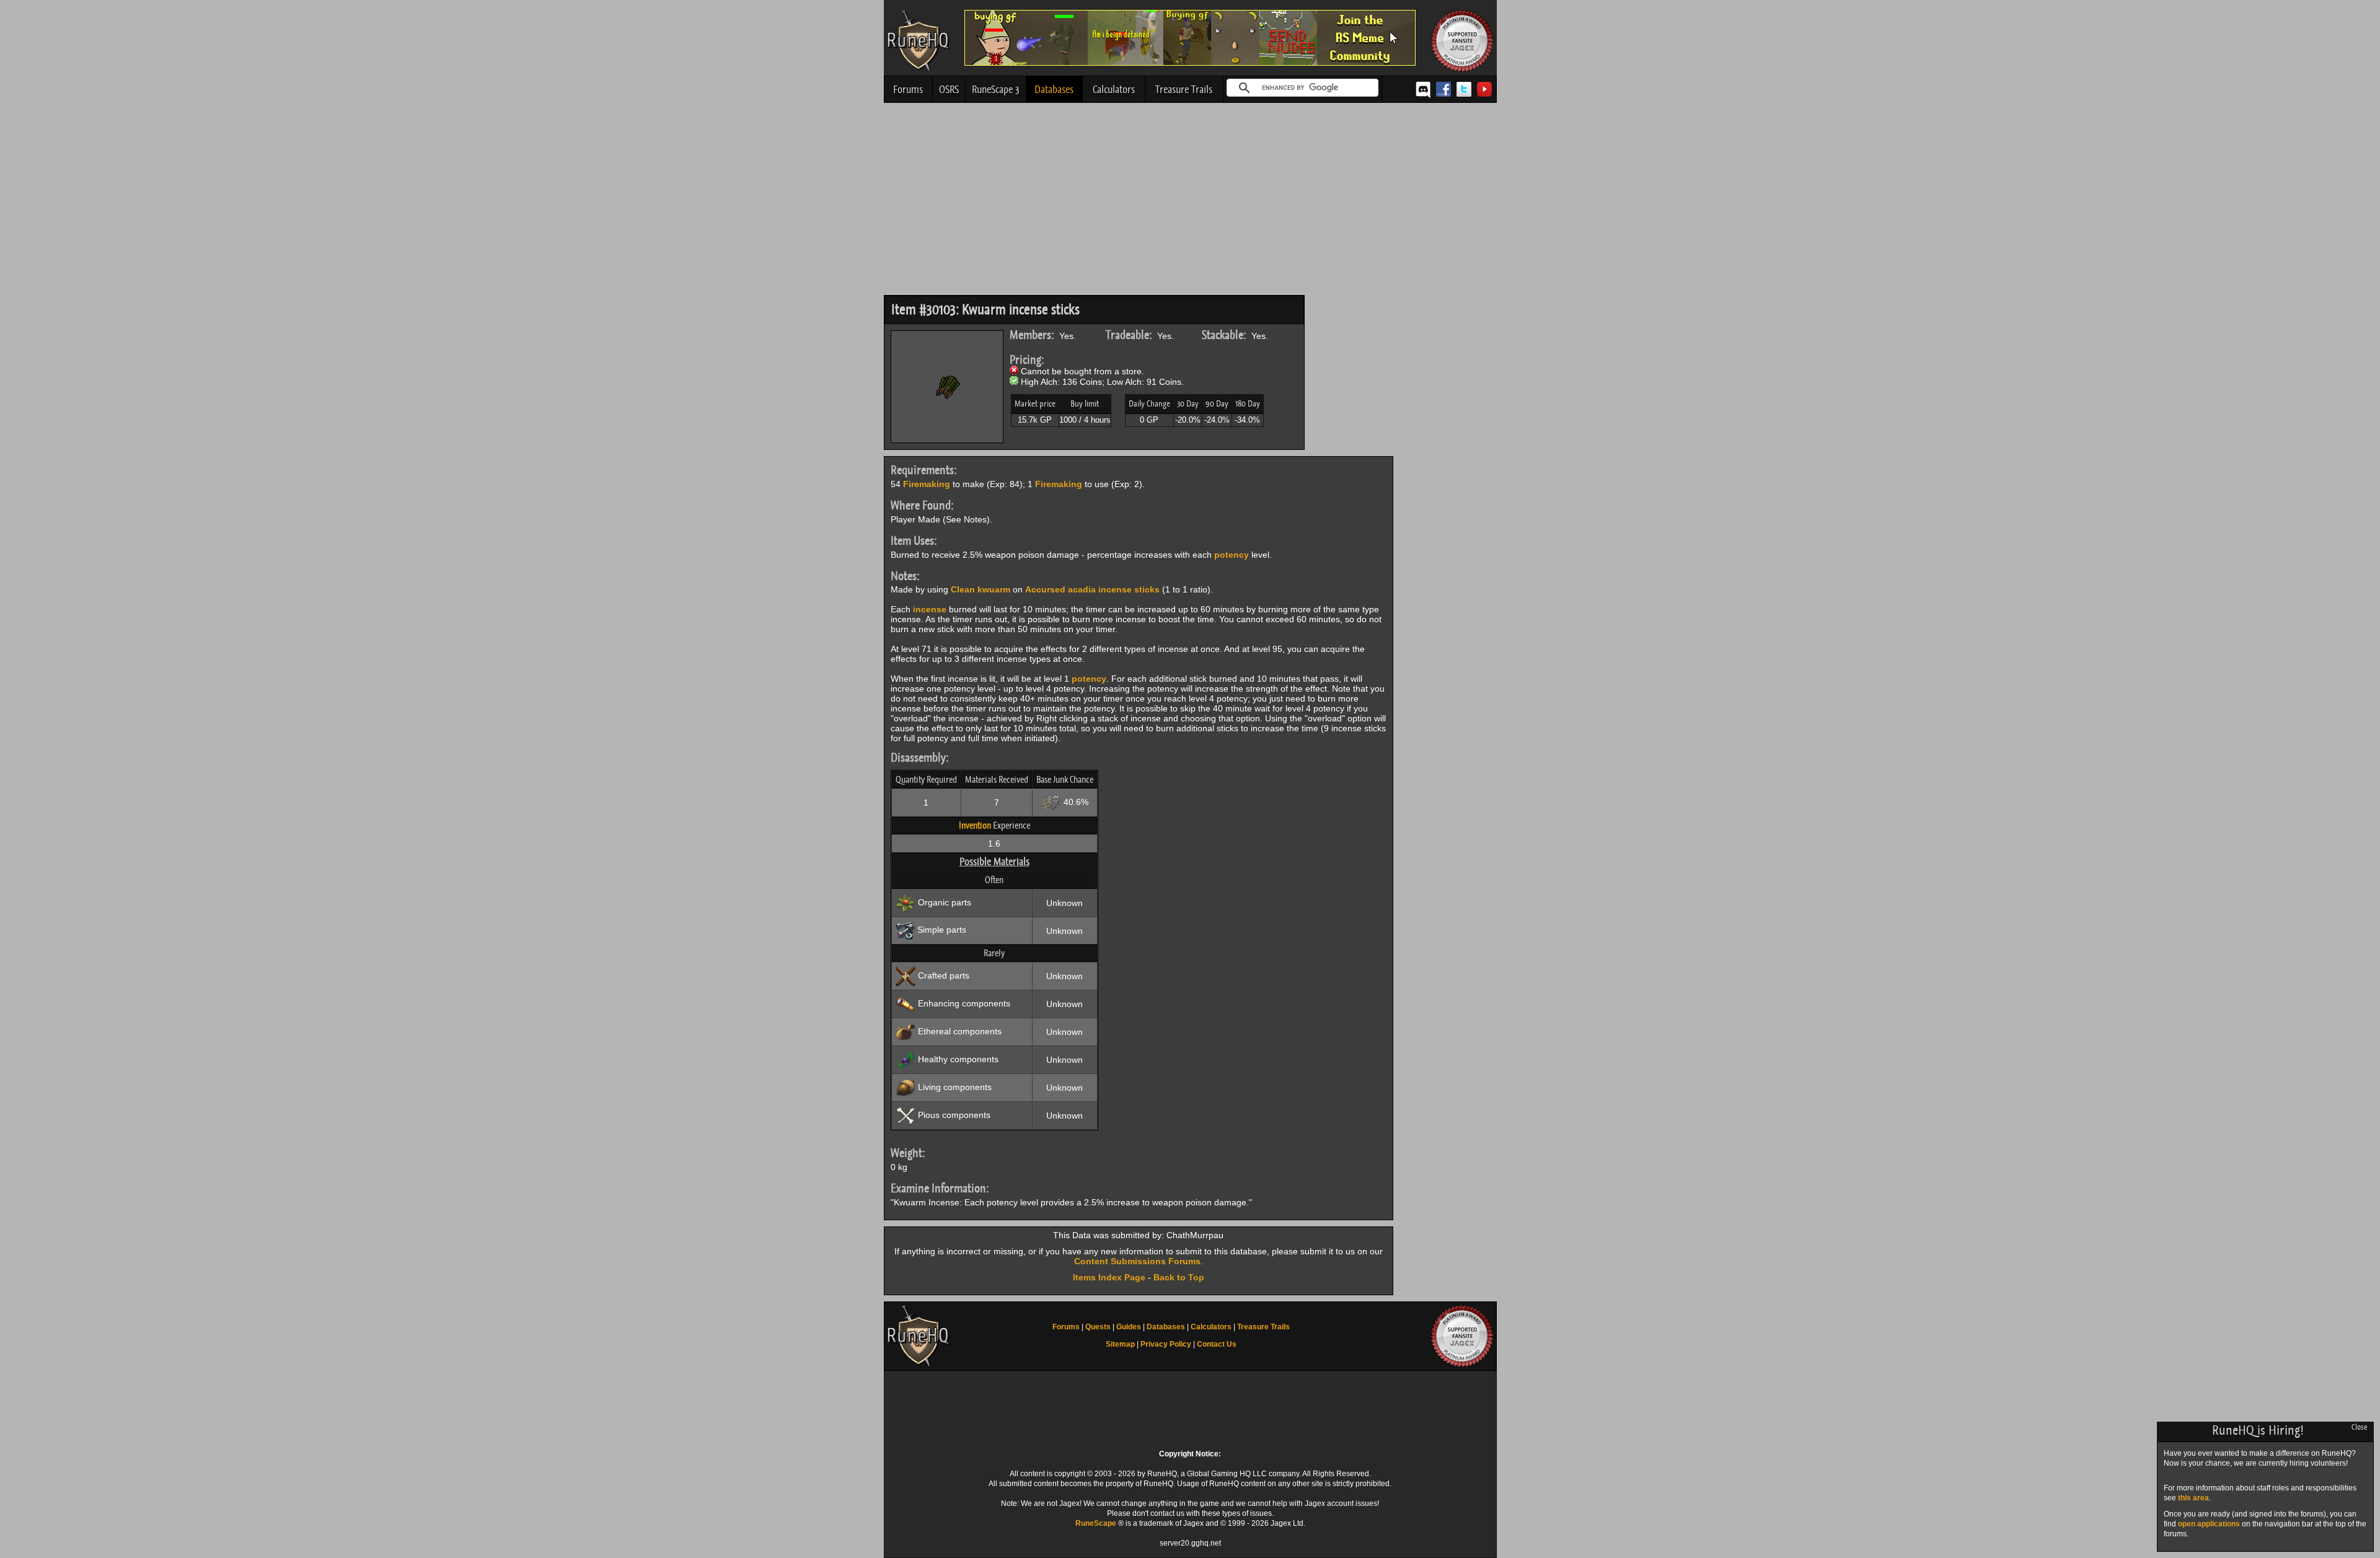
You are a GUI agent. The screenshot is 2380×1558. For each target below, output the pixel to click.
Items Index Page (1109, 1277)
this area (2193, 1498)
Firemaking (927, 484)
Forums (908, 89)
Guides (1129, 1327)
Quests (1098, 1327)
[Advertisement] (1190, 202)
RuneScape (1096, 1523)
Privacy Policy (1166, 1344)
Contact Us (1217, 1344)
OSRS (949, 89)
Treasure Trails (1184, 89)
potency (1232, 555)
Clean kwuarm (981, 589)
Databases (1054, 89)
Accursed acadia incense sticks (1092, 589)
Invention (975, 825)
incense (930, 609)
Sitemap (1120, 1344)
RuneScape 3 (996, 89)
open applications (2209, 1524)
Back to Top (1179, 1277)
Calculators (1114, 89)
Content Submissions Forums (1137, 1261)
